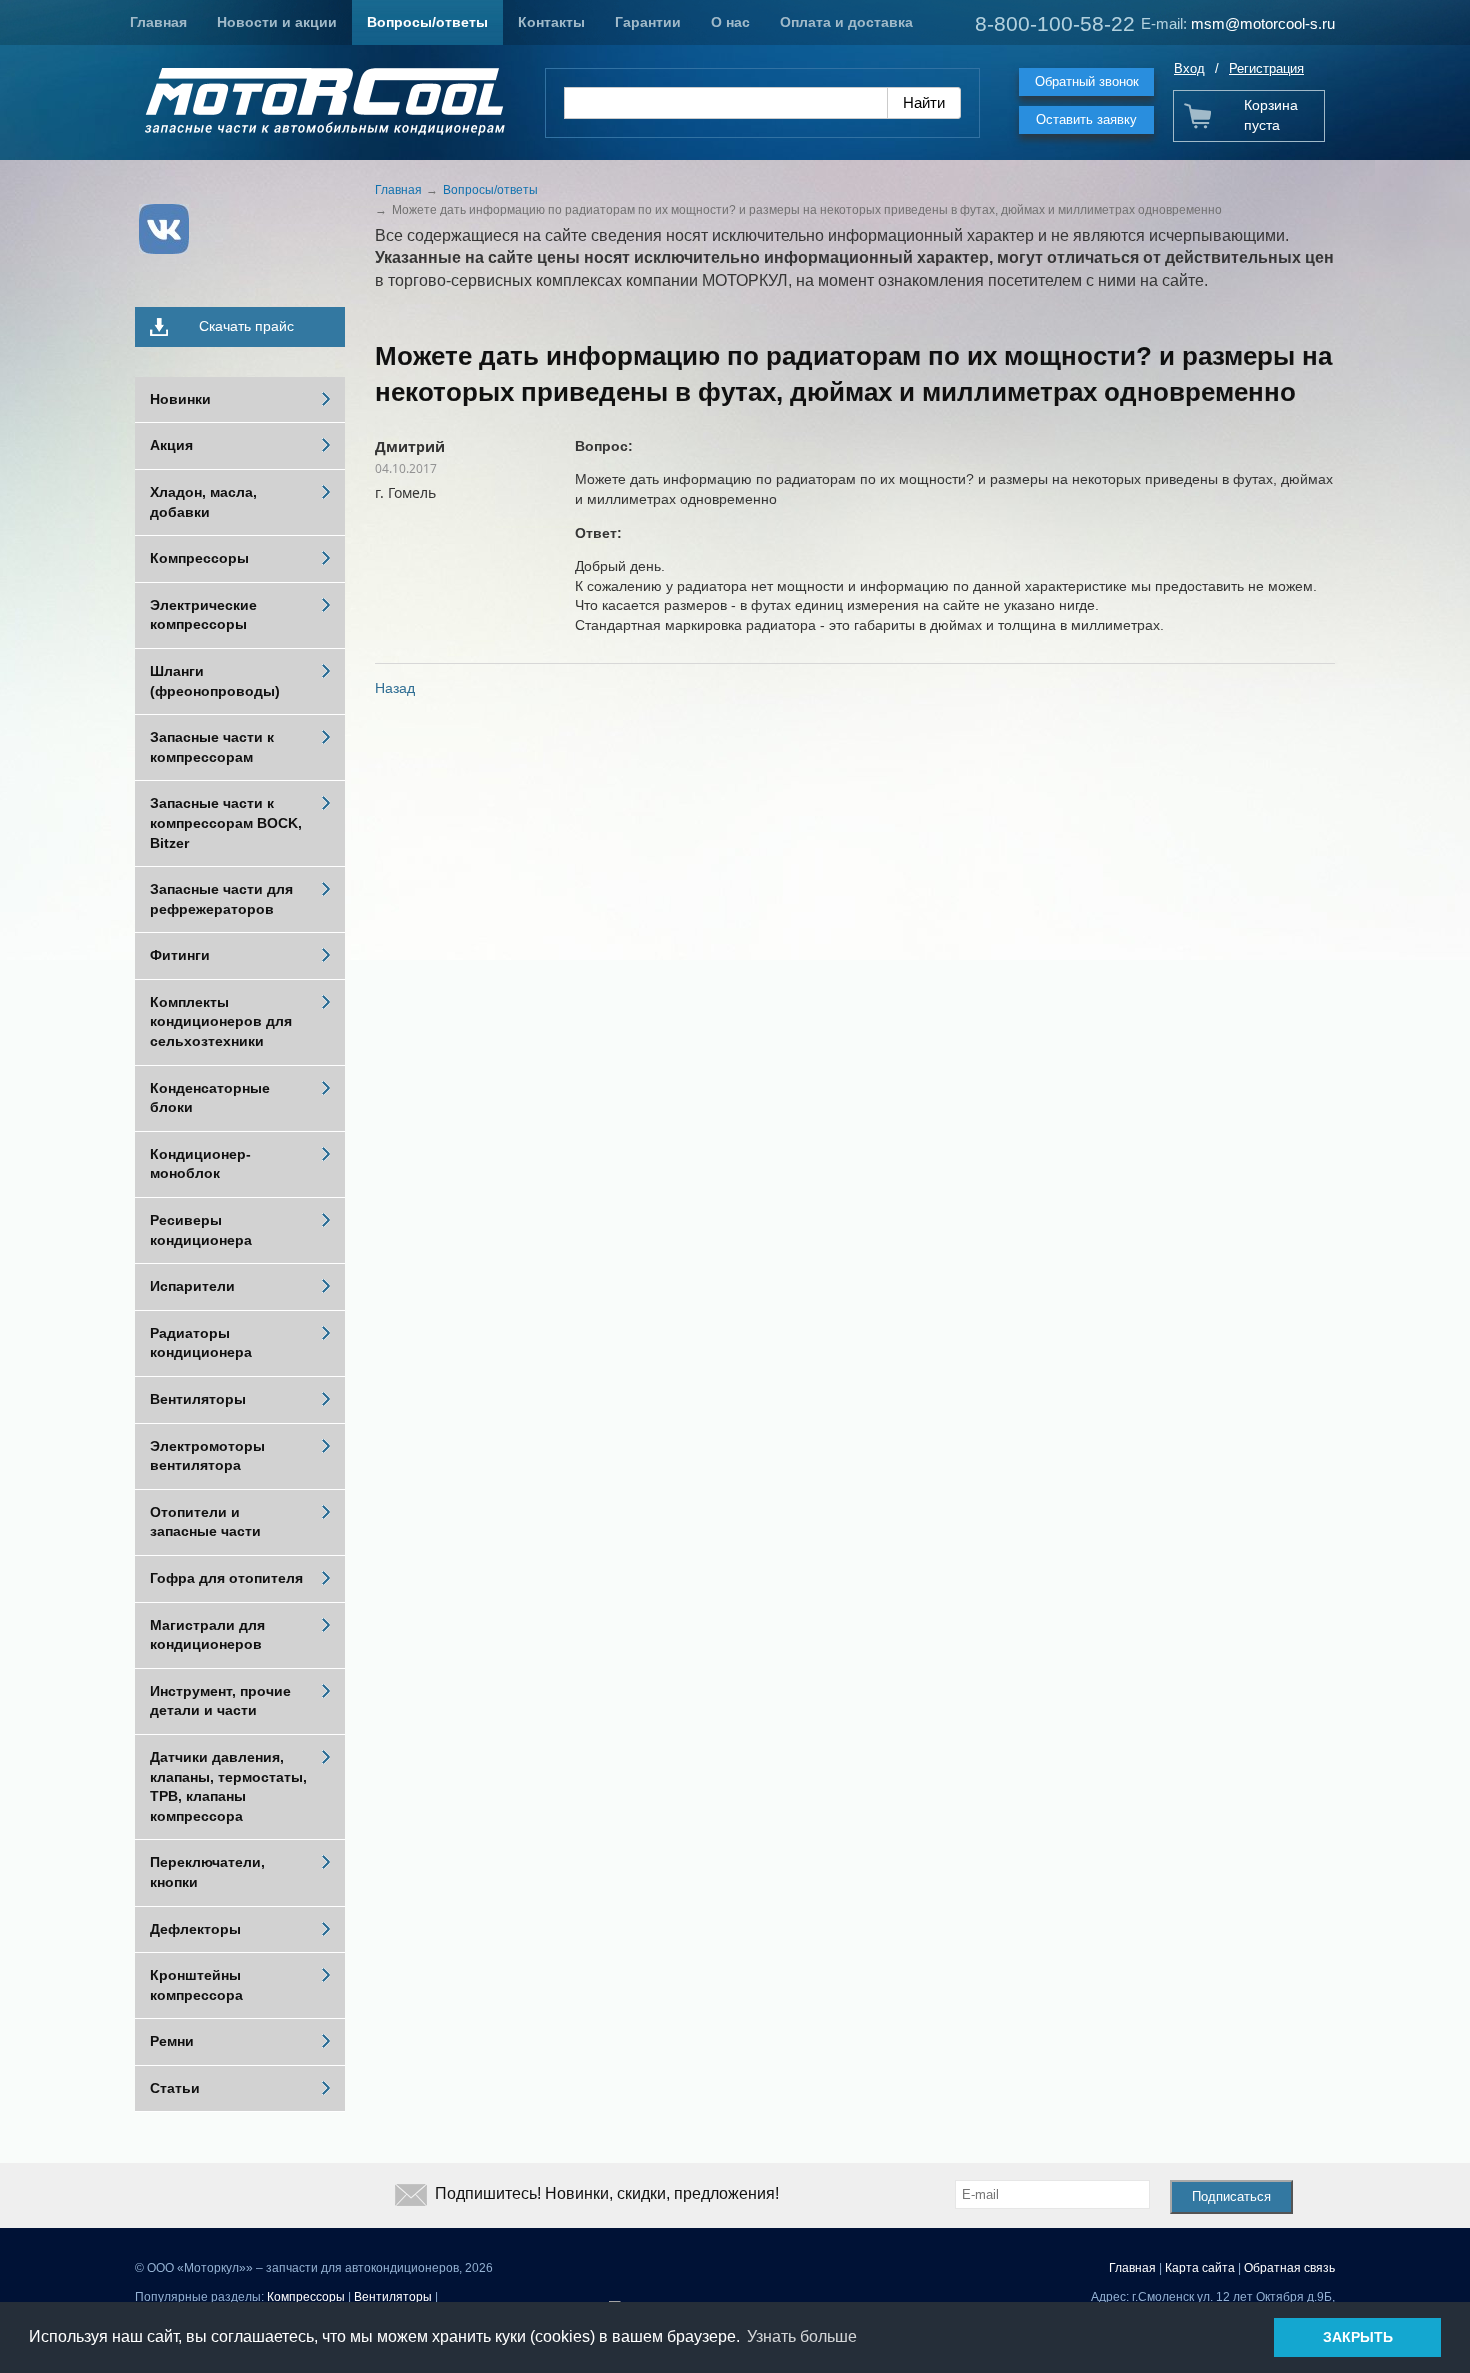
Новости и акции (277, 22)
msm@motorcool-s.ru (1263, 23)
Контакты (551, 22)
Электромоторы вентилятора (207, 1456)
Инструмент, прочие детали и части (220, 1701)
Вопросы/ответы (427, 22)
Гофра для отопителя (226, 1578)
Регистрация (1266, 68)
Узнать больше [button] (802, 2336)
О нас (730, 22)
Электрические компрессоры (203, 615)
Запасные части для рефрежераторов (221, 899)
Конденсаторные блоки (210, 1098)
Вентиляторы (198, 1399)
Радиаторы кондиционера (201, 1343)
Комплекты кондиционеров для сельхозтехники (221, 1021)
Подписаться (1231, 2196)
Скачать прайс (246, 326)
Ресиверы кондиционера (201, 1230)
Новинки (180, 399)
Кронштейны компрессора (196, 1985)
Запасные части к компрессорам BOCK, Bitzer (226, 822)
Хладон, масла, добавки (203, 502)
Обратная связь (1289, 2268)
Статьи (175, 2088)
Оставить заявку (1086, 119)
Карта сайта (1200, 2268)
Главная (158, 22)
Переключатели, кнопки (207, 1872)
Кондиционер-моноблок (200, 1164)
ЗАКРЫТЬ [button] (1358, 2337)
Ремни (172, 2041)
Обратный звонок (1087, 81)
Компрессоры (199, 558)
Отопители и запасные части (205, 1522)
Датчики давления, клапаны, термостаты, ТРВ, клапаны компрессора (228, 1786)
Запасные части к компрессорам (212, 747)
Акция (171, 445)
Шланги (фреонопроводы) (215, 681)
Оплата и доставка (846, 22)
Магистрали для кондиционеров (207, 1635)
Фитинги (180, 955)
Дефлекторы (195, 1929)
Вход (1189, 68)
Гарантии (648, 22)
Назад (395, 688)
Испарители (192, 1286)
